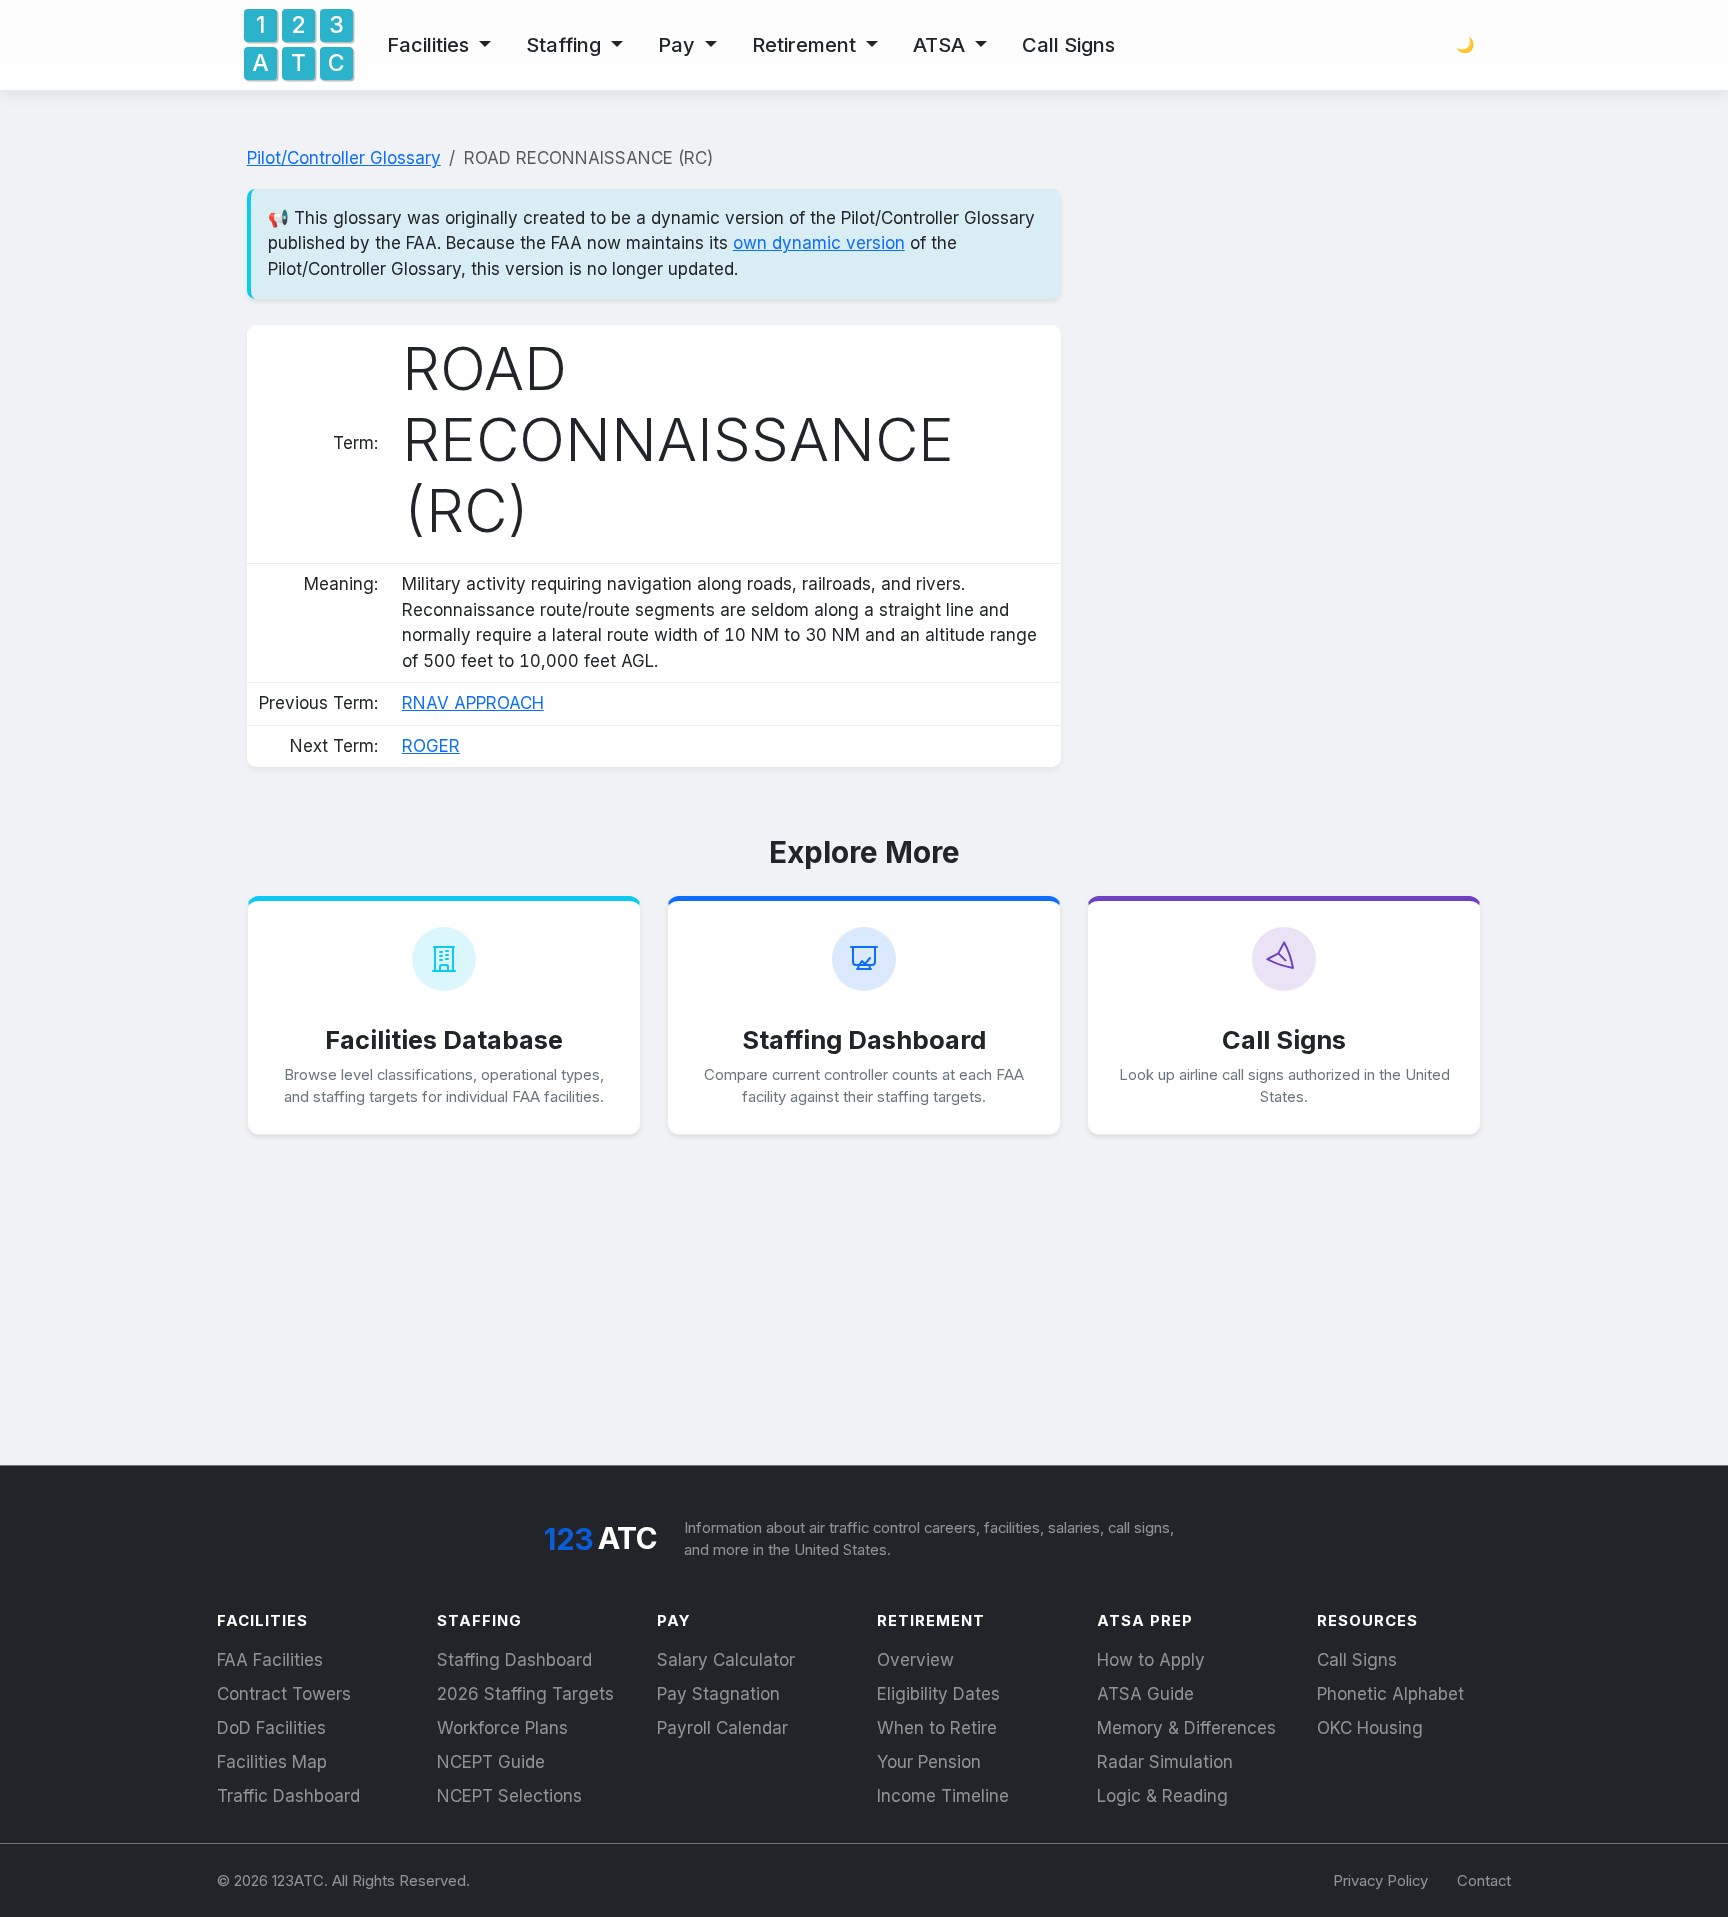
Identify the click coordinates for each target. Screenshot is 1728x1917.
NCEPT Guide (491, 1762)
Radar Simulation (1165, 1762)
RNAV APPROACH (473, 703)
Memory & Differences (1186, 1728)
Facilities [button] (430, 45)
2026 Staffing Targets (525, 1694)
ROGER (431, 746)
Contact (1484, 1881)
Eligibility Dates (938, 1694)
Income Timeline (943, 1796)
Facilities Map (272, 1762)
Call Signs (1068, 45)
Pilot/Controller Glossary (344, 158)
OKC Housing (1370, 1728)
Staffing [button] (566, 45)
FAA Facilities (270, 1660)
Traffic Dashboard (288, 1796)
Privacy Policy (1380, 1881)
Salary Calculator (726, 1660)
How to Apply (1151, 1660)
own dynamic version (819, 243)
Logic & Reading (1162, 1796)
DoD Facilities (271, 1728)
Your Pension (929, 1762)
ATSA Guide (1145, 1694)
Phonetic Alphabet (1390, 1694)
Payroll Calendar (722, 1728)
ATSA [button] (941, 45)
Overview (915, 1660)
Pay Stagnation (718, 1694)
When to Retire (937, 1728)
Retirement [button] (806, 45)
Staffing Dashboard (514, 1660)
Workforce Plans (502, 1728)
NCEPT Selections (509, 1796)
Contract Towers (284, 1694)
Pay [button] (679, 45)
